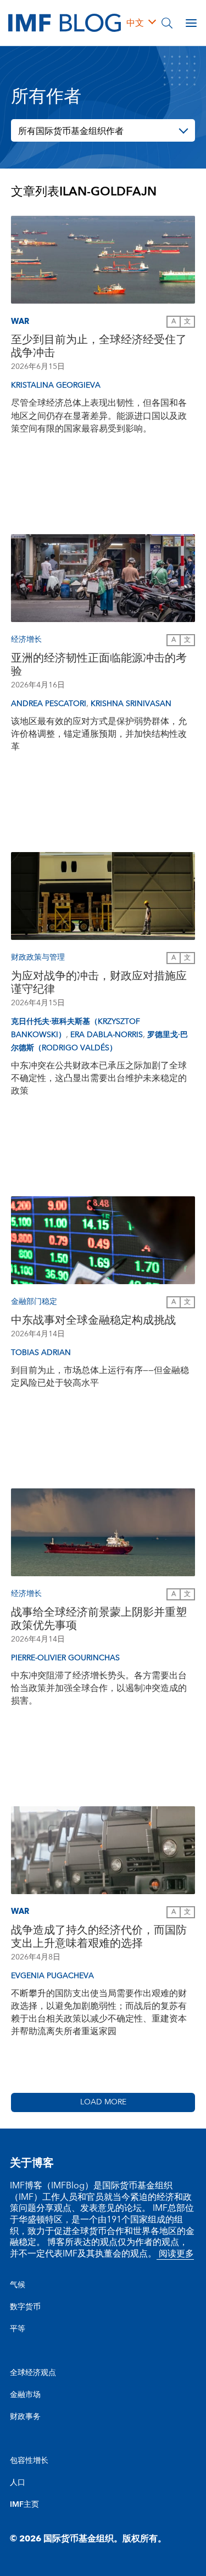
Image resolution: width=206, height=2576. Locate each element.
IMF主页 (24, 2505)
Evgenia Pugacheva (52, 1976)
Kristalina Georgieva (56, 385)
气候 (18, 2285)
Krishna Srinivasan (131, 704)
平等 (18, 2329)
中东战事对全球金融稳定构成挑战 (93, 1320)
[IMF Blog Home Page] (65, 22)
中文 (135, 23)
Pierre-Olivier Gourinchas (65, 1658)
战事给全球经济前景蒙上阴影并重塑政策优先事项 (99, 1619)
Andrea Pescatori (49, 704)
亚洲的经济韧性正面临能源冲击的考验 (99, 665)
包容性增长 (29, 2461)
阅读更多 (175, 2254)
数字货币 (25, 2307)
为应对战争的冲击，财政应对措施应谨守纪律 (99, 983)
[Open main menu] (191, 23)
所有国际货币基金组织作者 (71, 131)
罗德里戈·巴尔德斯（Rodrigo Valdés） (99, 1041)
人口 (18, 2483)
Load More (103, 2102)
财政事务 (25, 2417)
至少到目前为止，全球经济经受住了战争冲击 (99, 346)
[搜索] (167, 23)
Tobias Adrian (41, 1353)
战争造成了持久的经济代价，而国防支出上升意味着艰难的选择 (99, 1937)
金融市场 (25, 2395)
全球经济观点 (33, 2373)
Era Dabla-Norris (107, 1035)
